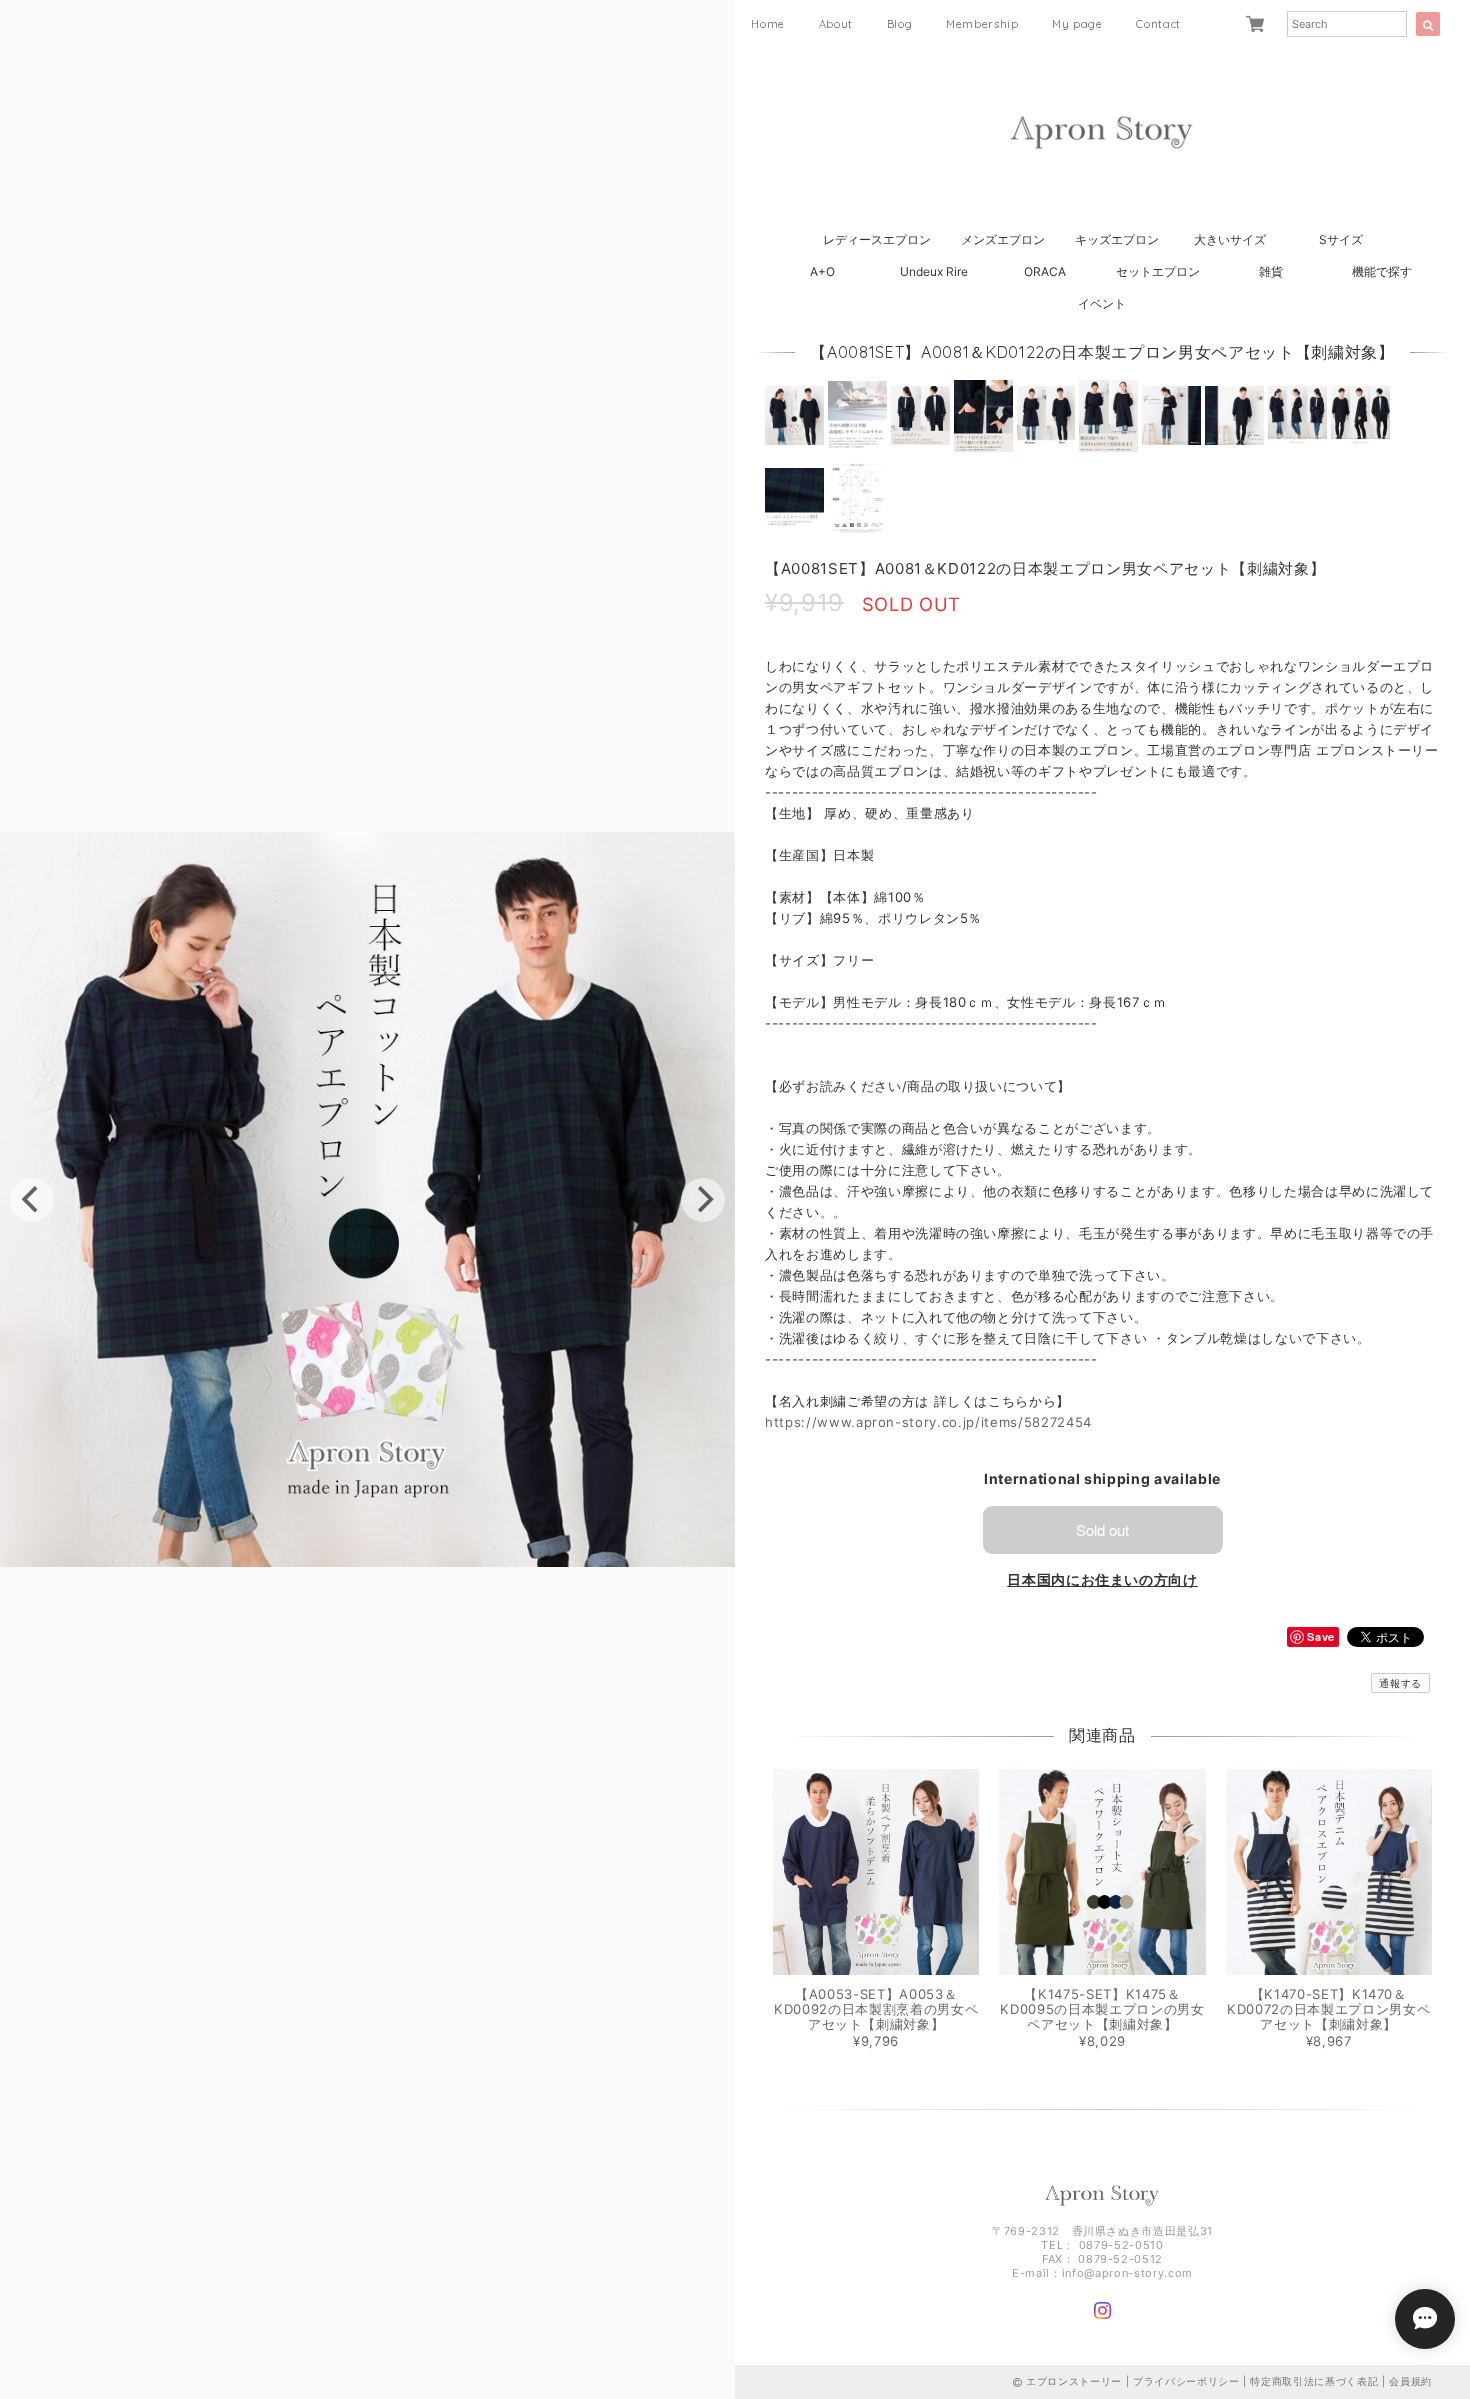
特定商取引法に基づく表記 (1314, 2381)
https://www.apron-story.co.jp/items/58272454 (928, 1422)
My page (1077, 24)
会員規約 (1410, 2381)
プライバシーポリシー (1186, 2381)
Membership (982, 24)
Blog (900, 24)
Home (768, 24)
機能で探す (1382, 271)
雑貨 (1271, 271)
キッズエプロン (1117, 239)
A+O (822, 271)
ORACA (1045, 271)
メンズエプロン (1003, 239)
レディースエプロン (877, 239)
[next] (703, 1200)
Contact (1158, 24)
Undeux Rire (934, 271)
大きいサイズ (1230, 239)
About (836, 24)
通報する (1400, 1683)
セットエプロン (1158, 271)
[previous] (32, 1200)
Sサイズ (1341, 239)
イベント (1102, 303)
